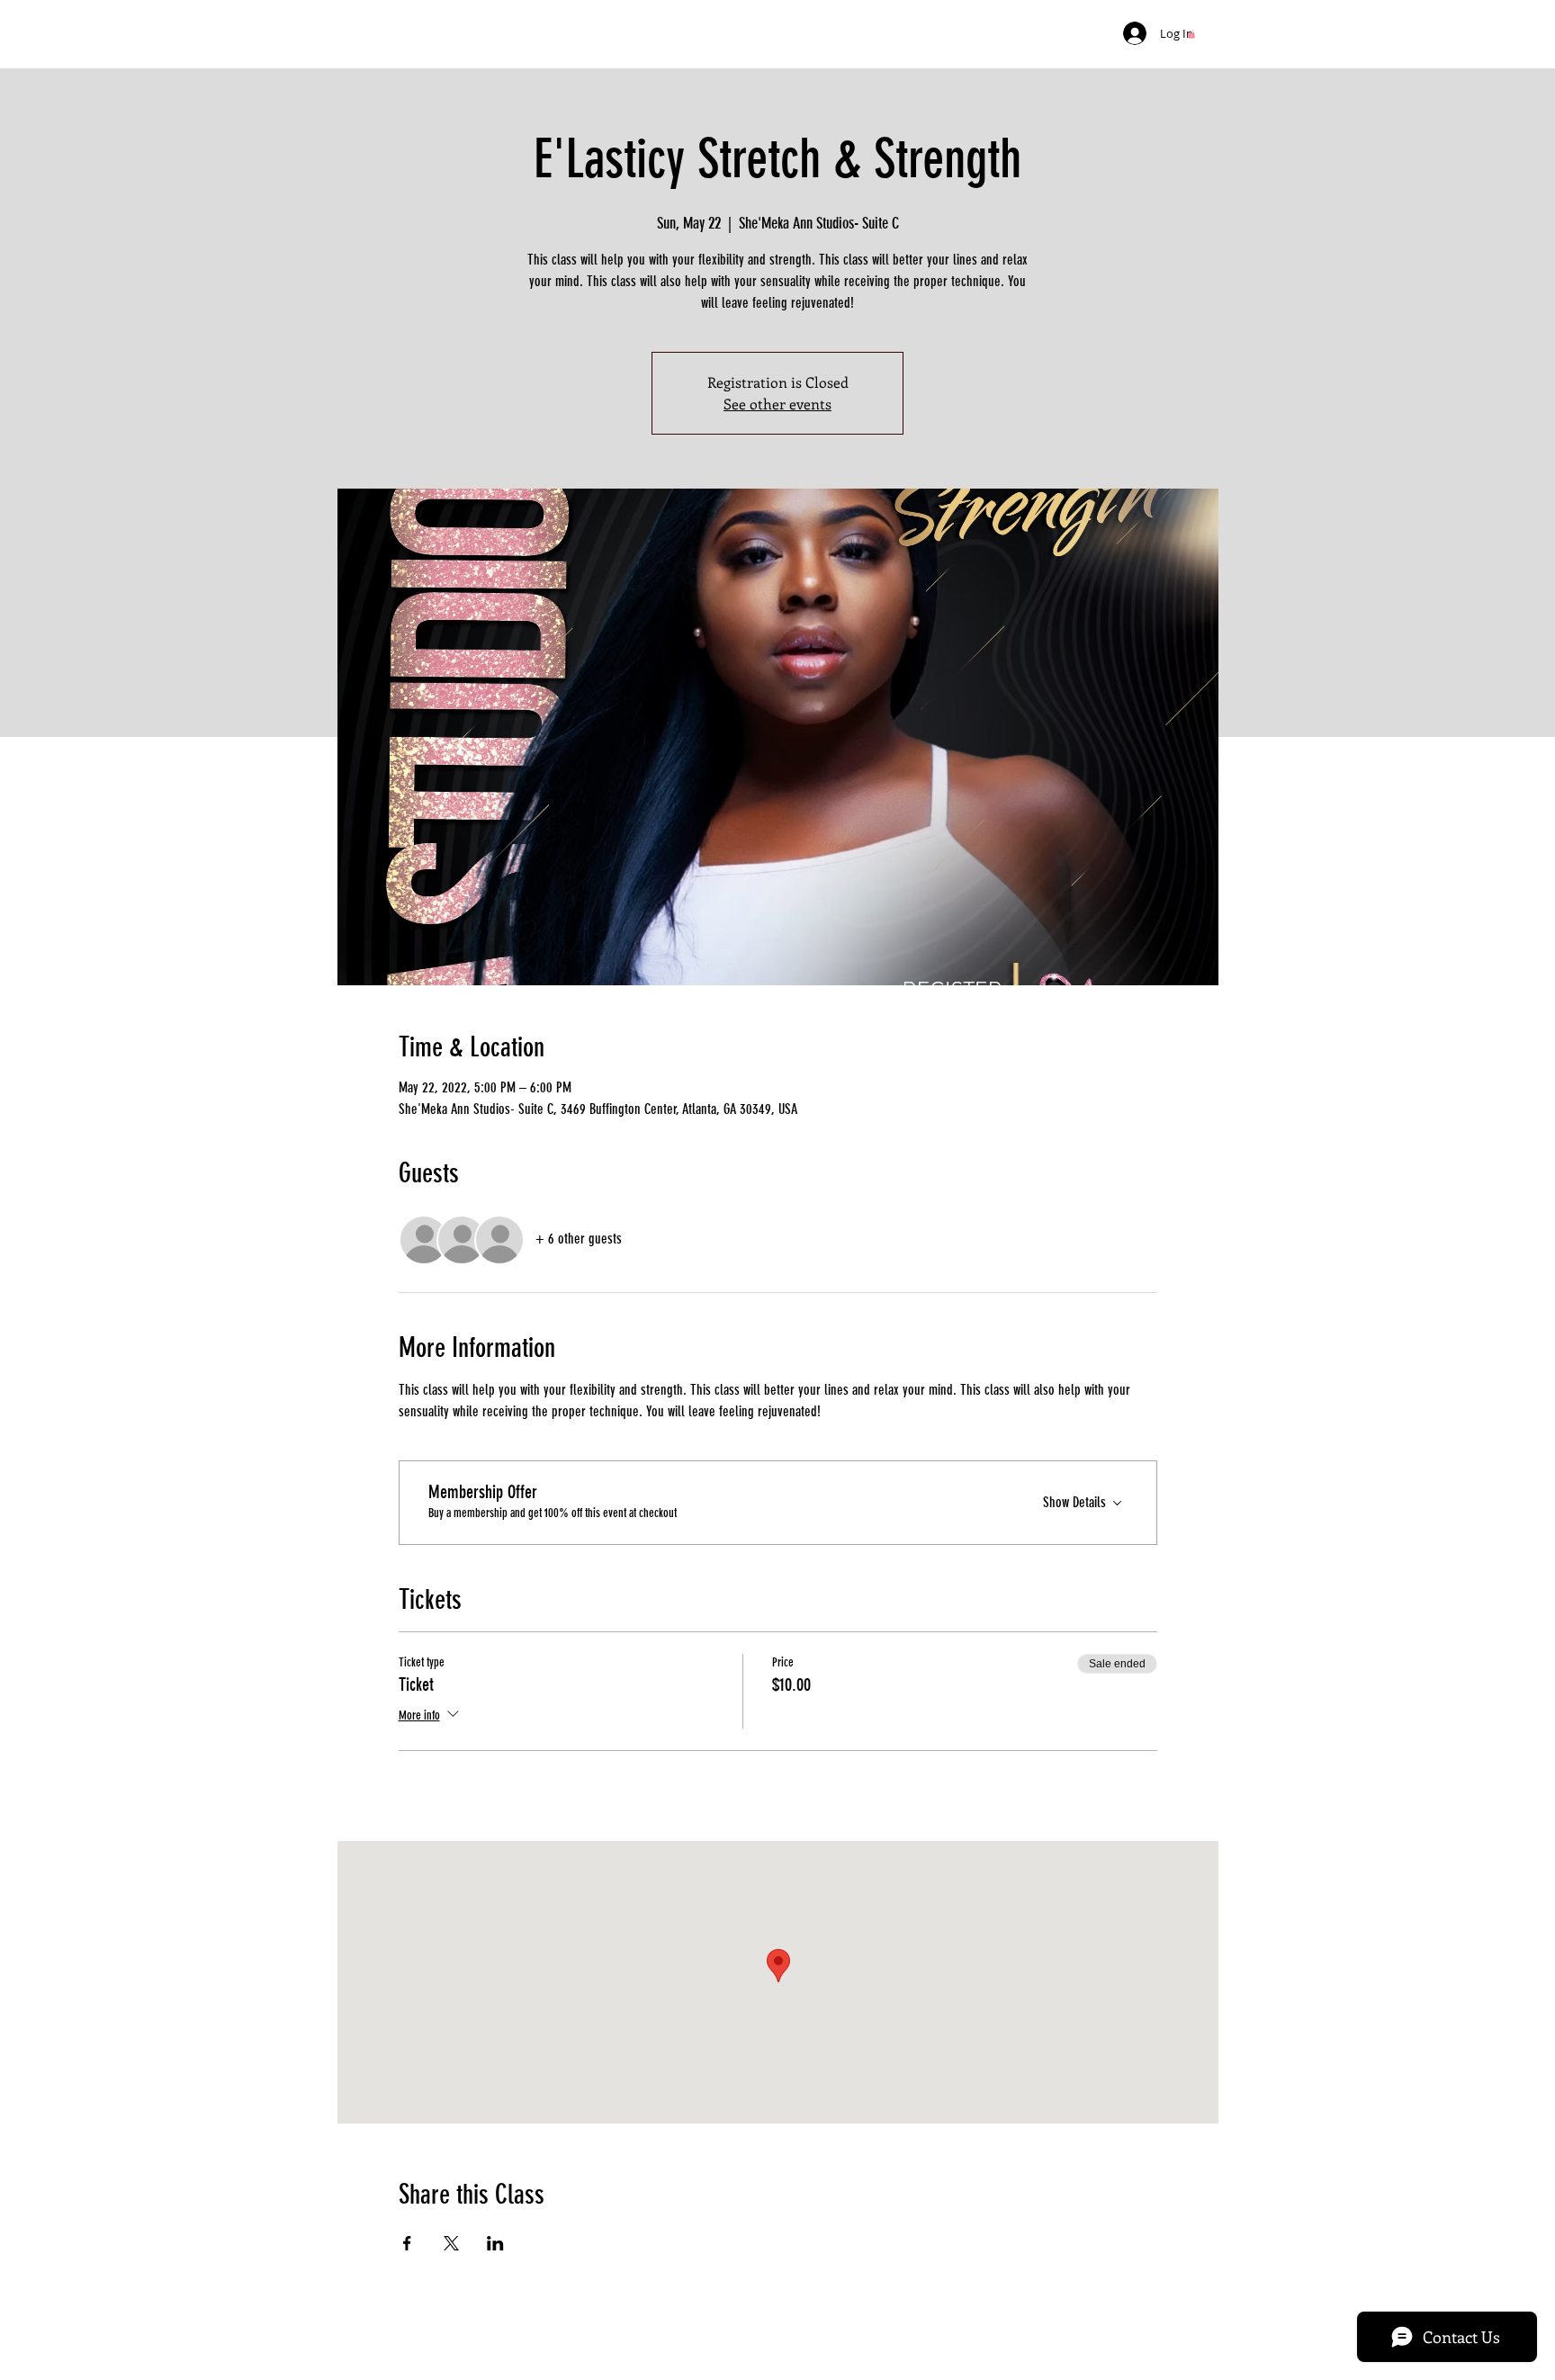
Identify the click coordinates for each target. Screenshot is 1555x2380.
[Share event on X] (451, 2243)
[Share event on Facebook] (407, 2243)
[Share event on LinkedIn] (495, 2243)
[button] (1191, 34)
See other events (777, 404)
